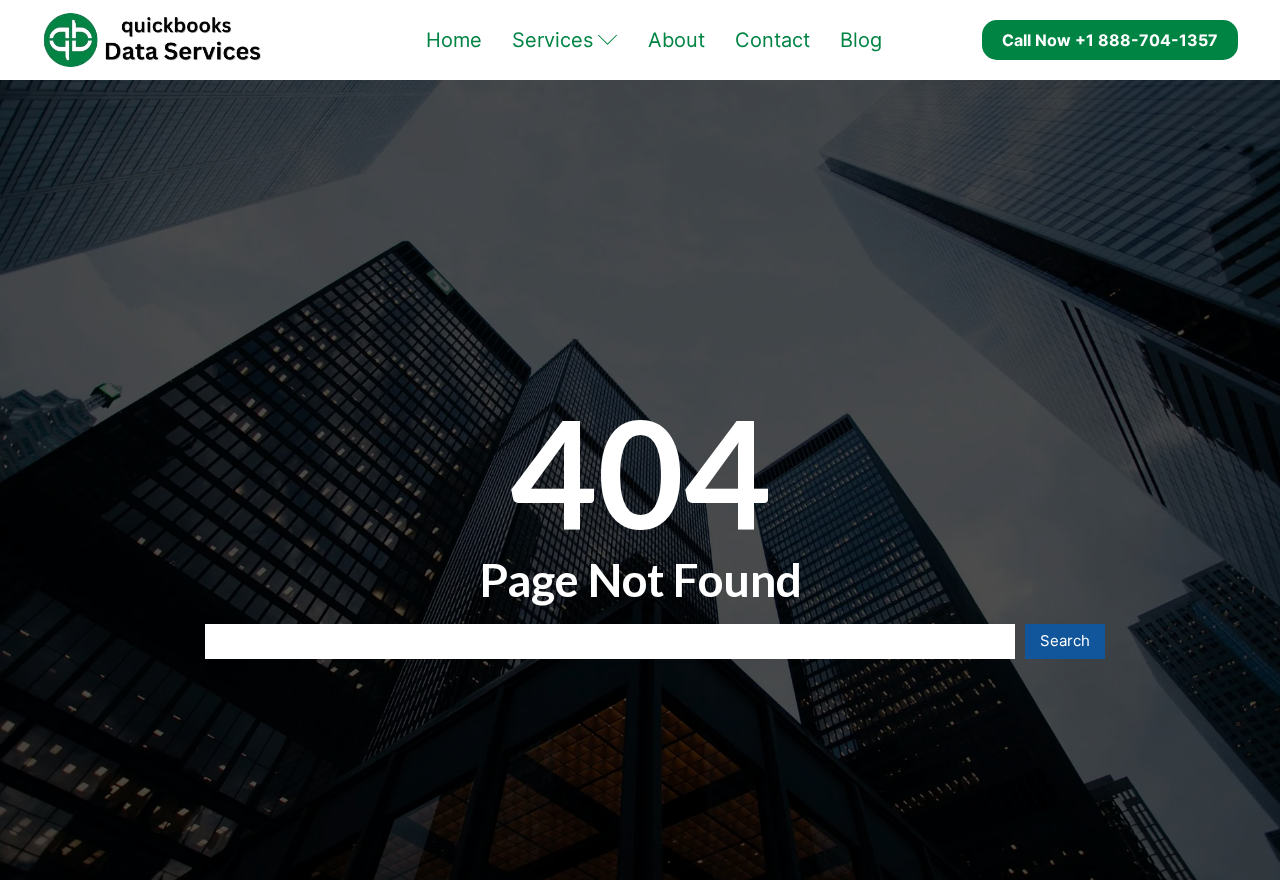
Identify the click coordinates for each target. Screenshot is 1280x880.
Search (1065, 640)
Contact (772, 40)
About (676, 40)
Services (552, 40)
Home (454, 40)
